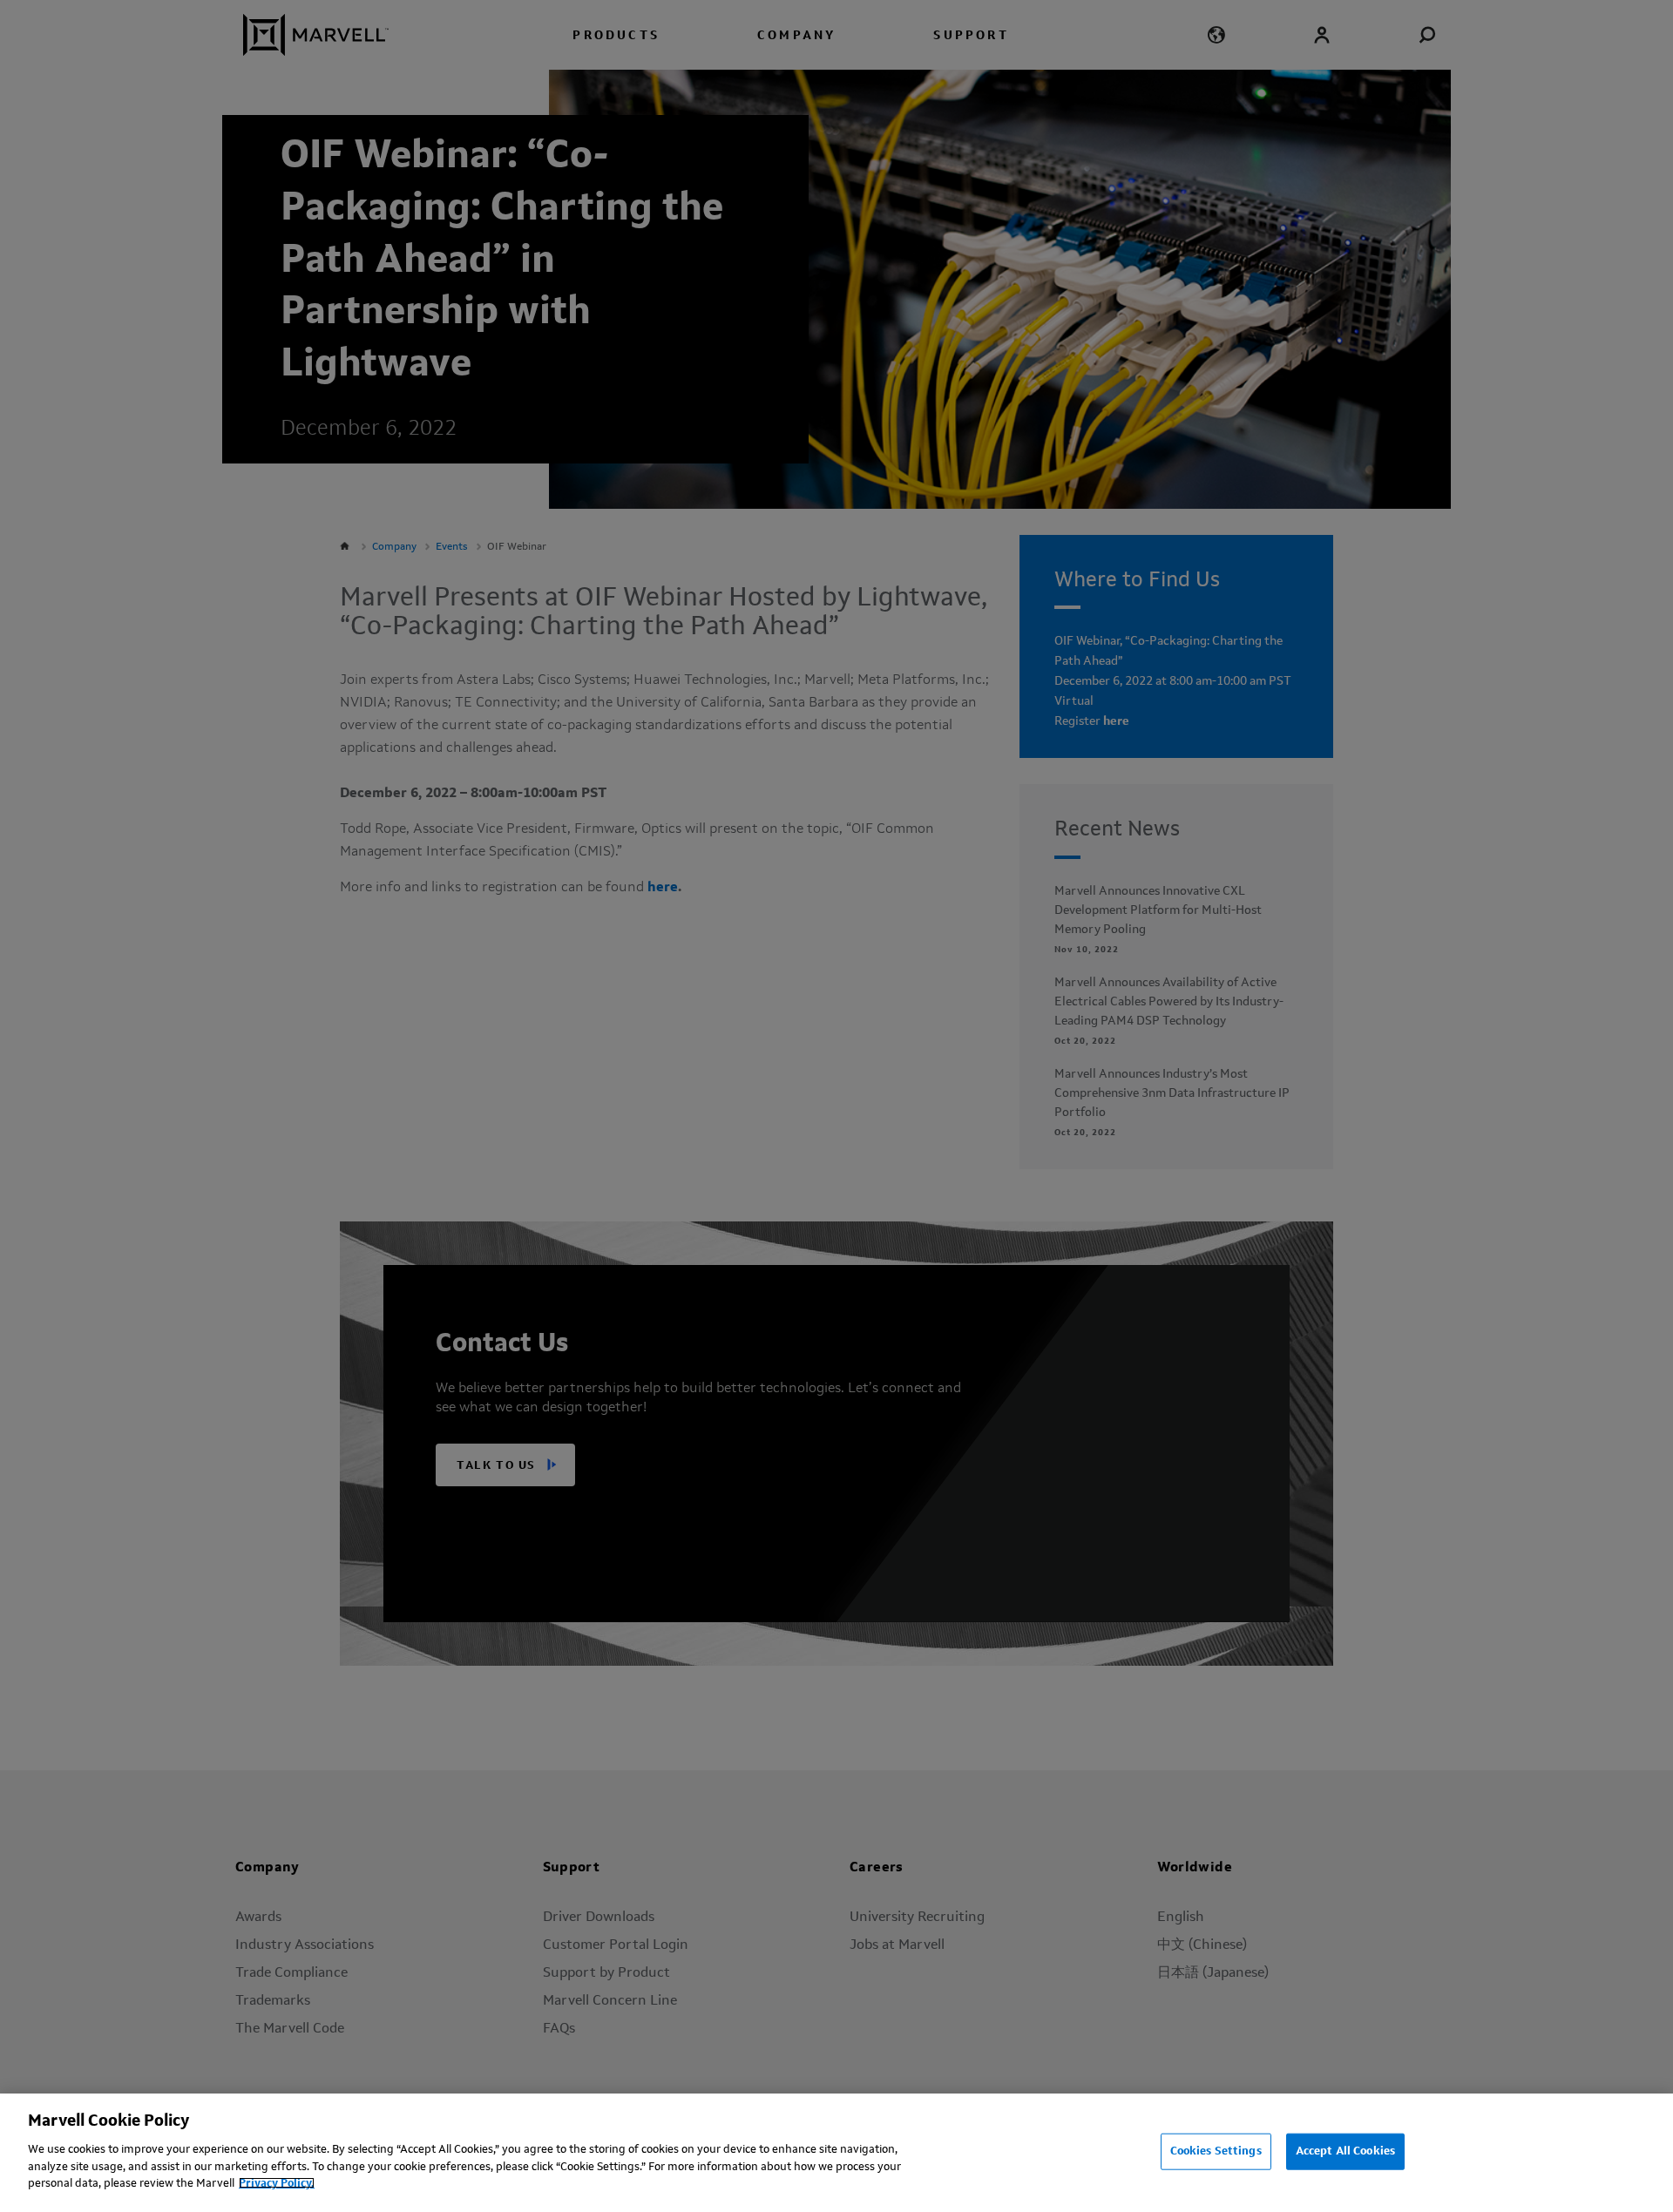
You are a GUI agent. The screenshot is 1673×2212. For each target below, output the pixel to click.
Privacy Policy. (277, 2183)
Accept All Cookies (1345, 2151)
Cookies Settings (1216, 2151)
